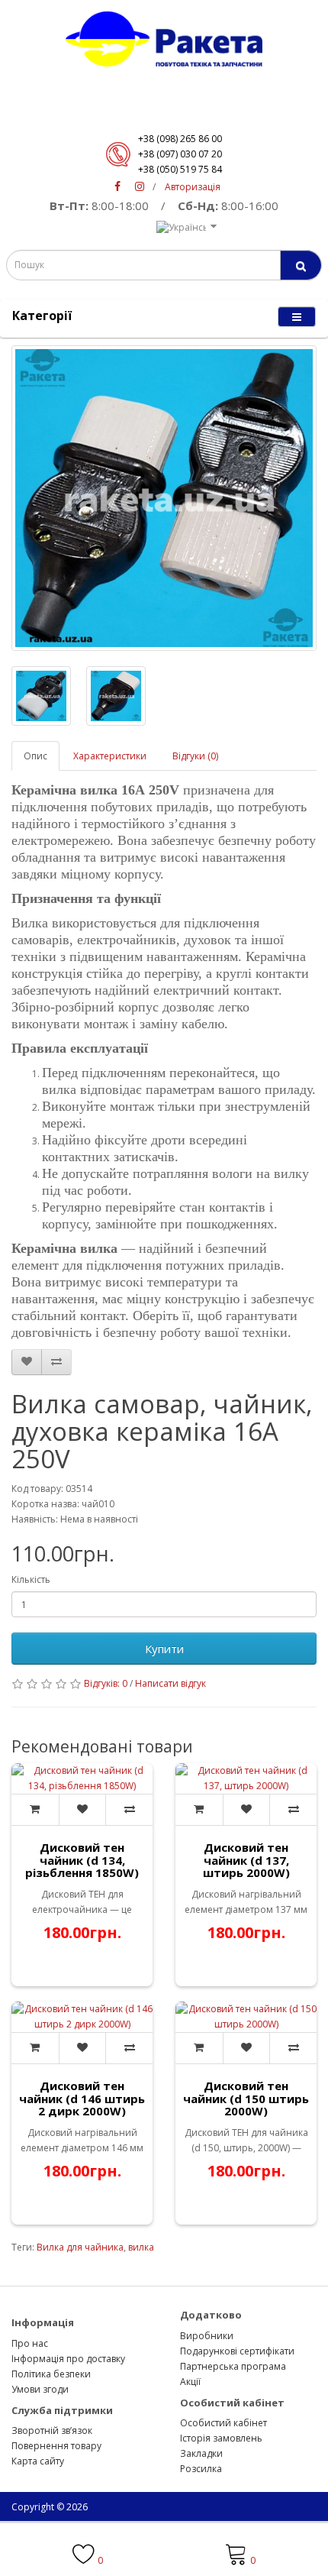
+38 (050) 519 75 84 (180, 169)
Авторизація (193, 187)
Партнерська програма (233, 2366)
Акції (190, 2382)
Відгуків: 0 (106, 1683)
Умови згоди (40, 2389)
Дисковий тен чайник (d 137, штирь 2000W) (246, 1860)
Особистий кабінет (223, 2423)
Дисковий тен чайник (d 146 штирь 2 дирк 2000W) (82, 2098)
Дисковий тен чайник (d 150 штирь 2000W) (246, 2098)
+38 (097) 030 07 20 (180, 154)
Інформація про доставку (68, 2359)
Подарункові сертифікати (237, 2351)
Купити (164, 1649)
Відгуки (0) (195, 756)
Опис (35, 756)
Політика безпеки (51, 2374)
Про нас (30, 2343)
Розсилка (201, 2469)
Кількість (31, 1579)
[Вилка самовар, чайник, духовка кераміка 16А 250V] (164, 498)
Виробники (207, 2336)
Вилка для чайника (80, 2247)
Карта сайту (38, 2461)
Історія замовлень (221, 2438)
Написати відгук (170, 1683)
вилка (141, 2247)
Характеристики (110, 756)
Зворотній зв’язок (52, 2430)
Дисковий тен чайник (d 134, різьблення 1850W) (82, 1860)
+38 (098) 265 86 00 (180, 139)
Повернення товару (56, 2446)
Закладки (201, 2453)
